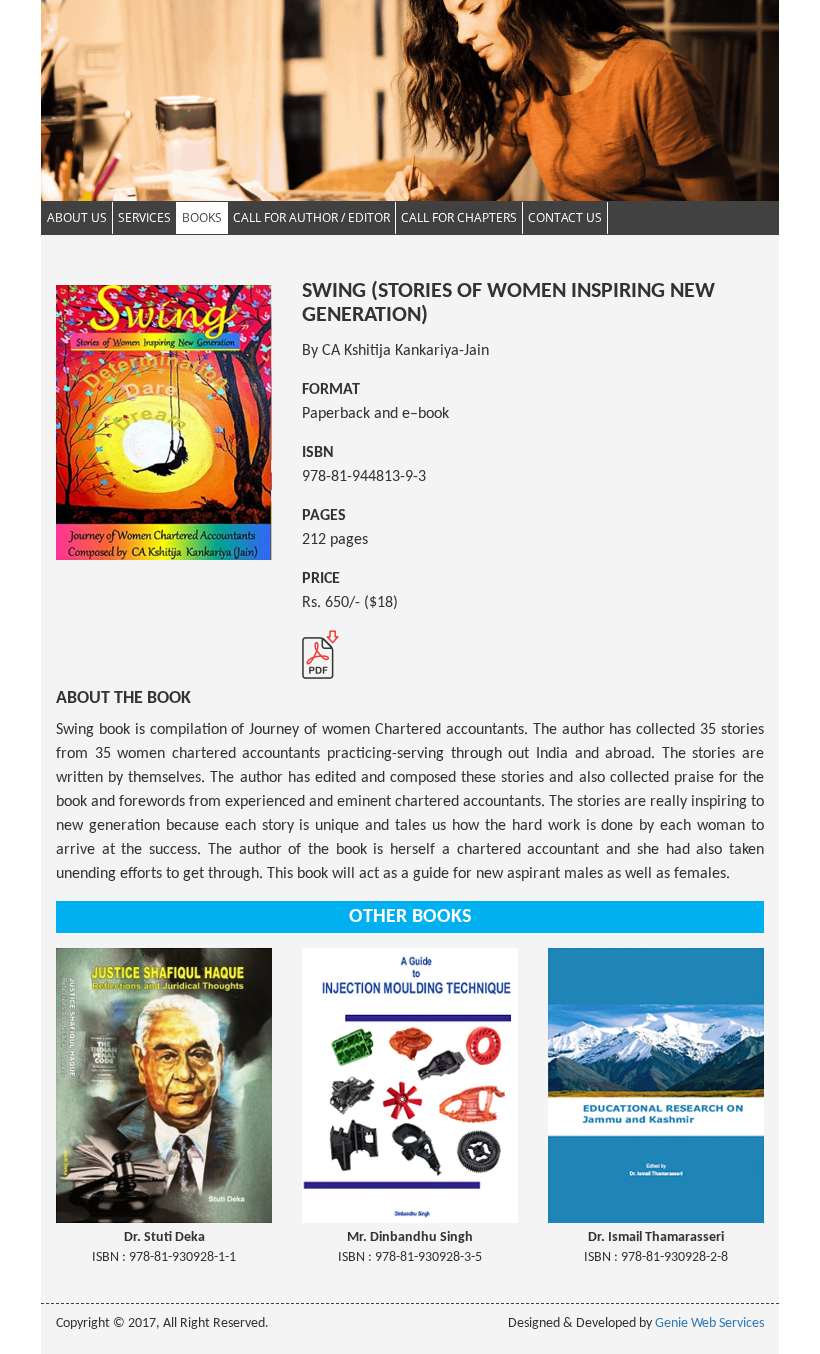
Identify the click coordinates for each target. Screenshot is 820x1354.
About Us (77, 217)
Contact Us (565, 217)
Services (144, 217)
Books (202, 217)
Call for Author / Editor (311, 217)
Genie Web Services (709, 1323)
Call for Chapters (459, 217)
